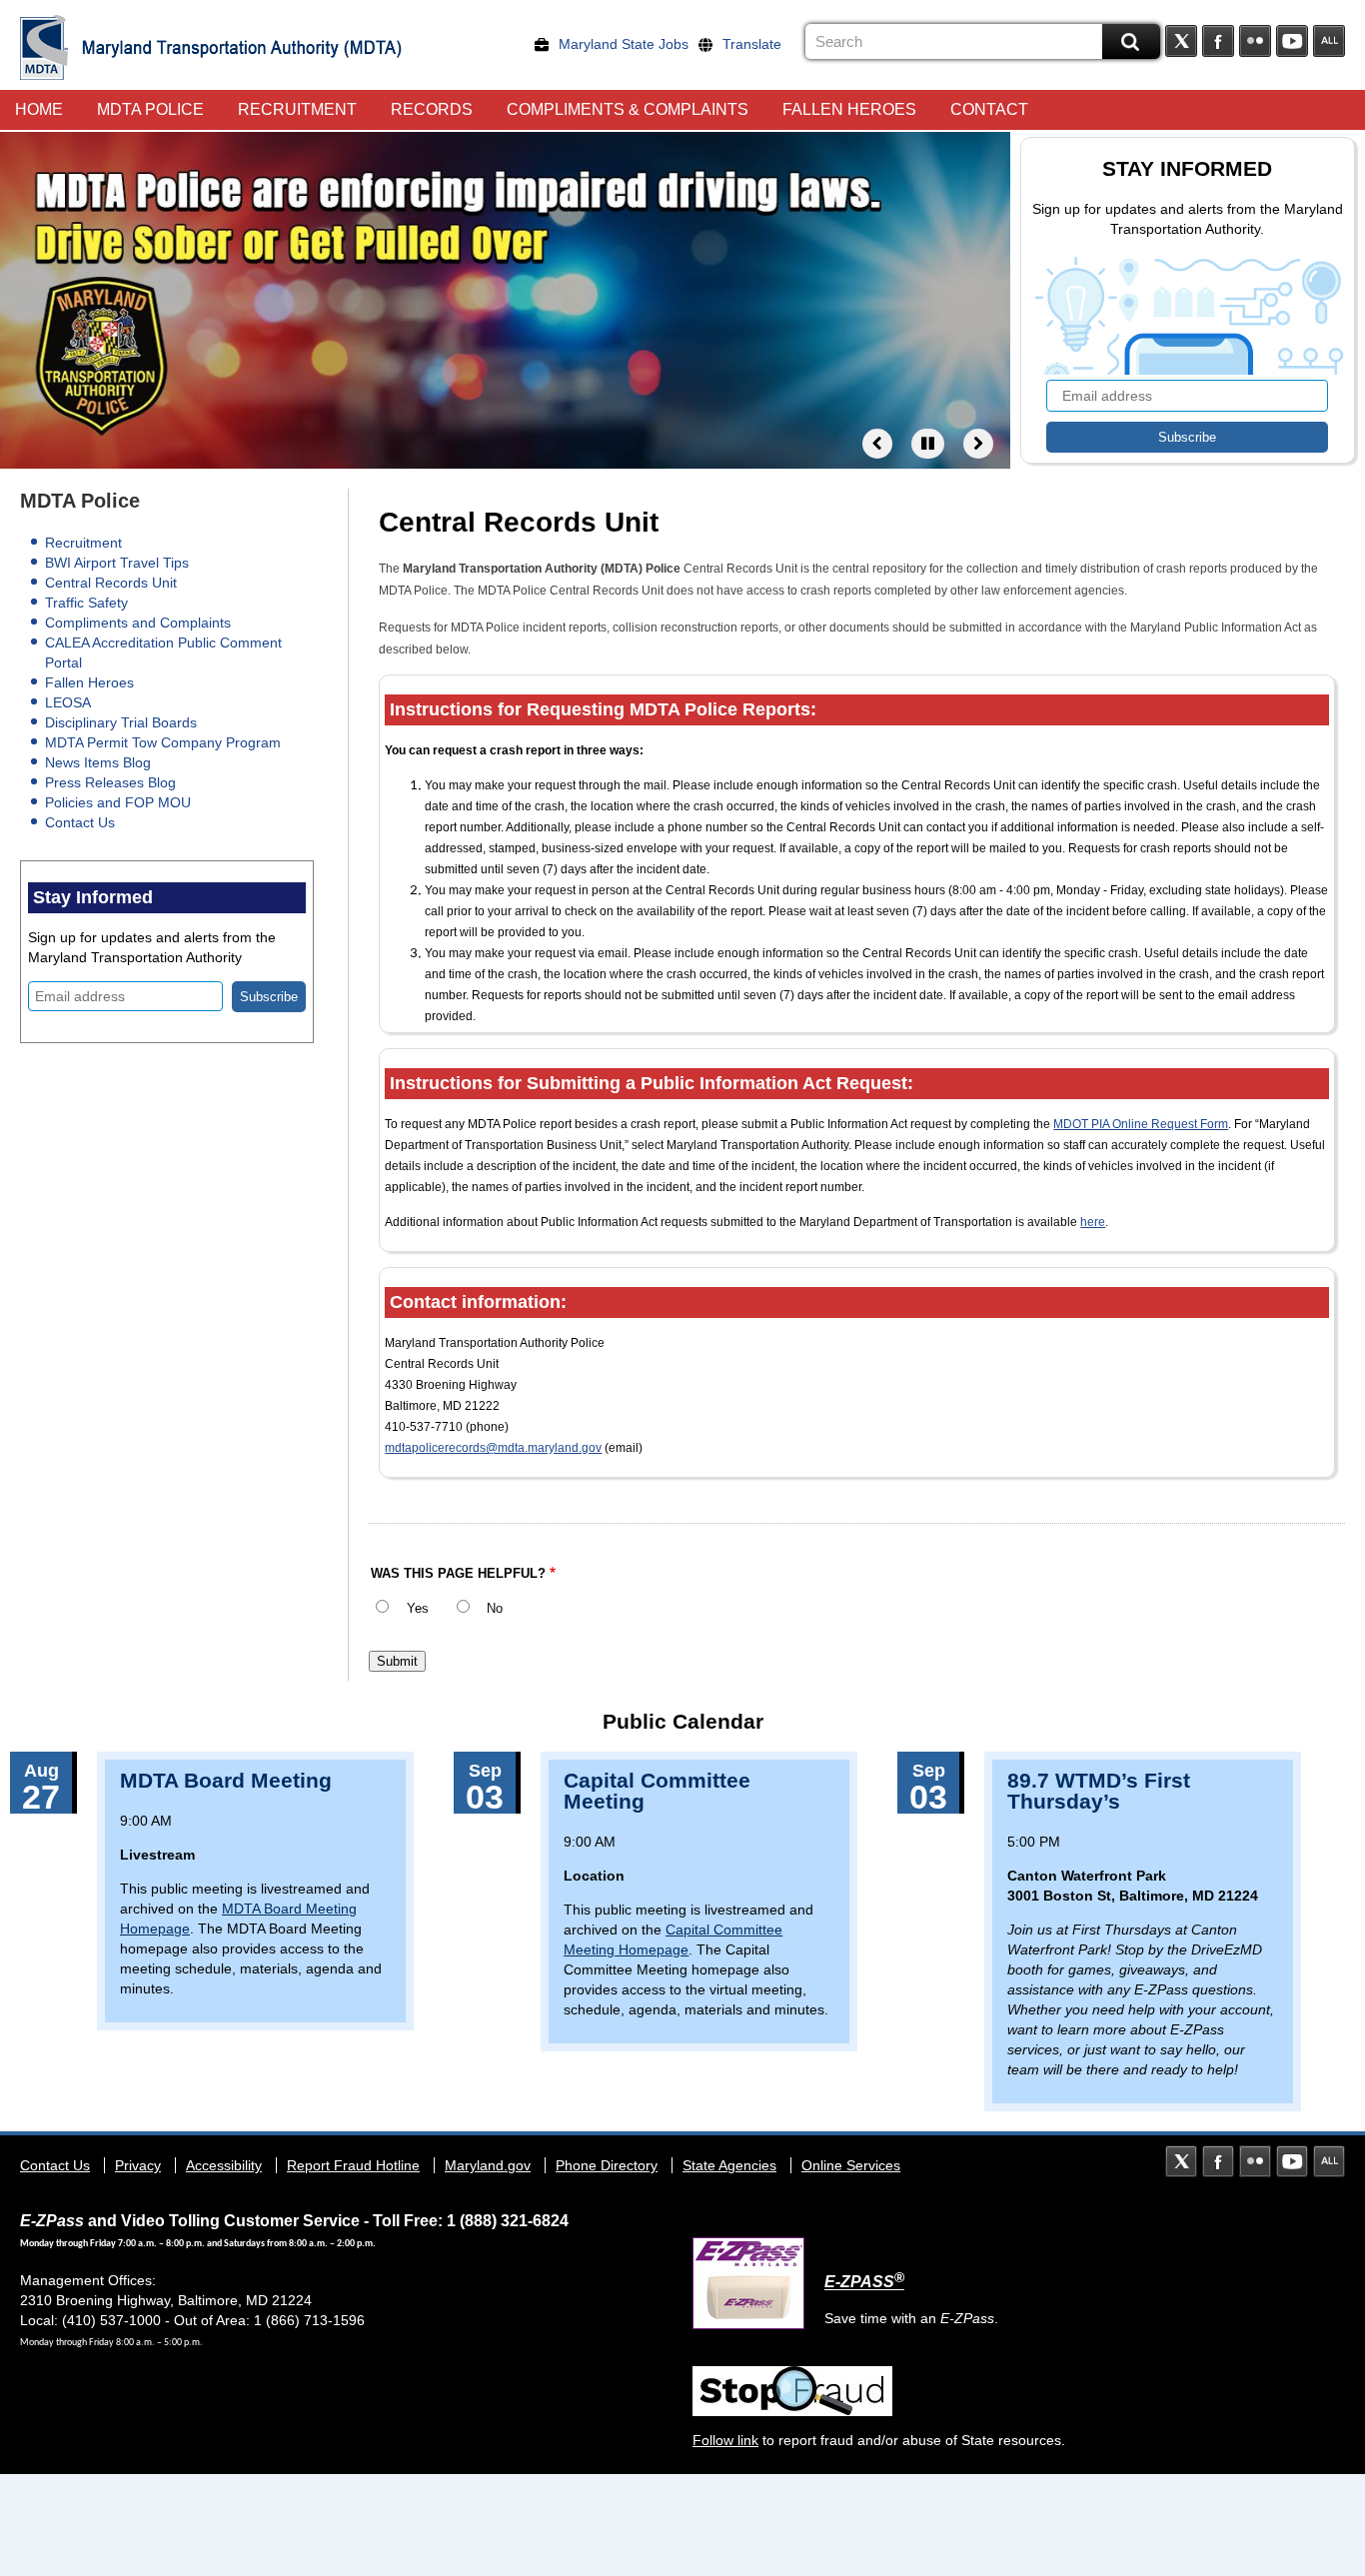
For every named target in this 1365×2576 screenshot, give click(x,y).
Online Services (851, 2165)
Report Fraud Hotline (353, 2165)
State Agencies (729, 2165)
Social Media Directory (1329, 41)
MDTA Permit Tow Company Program (163, 742)
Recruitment (297, 109)
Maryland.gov (488, 2165)
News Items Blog (98, 762)
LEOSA (68, 702)
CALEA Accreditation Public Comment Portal (163, 652)
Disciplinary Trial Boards (121, 722)
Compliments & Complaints (628, 109)
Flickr (1255, 41)
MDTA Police (150, 109)
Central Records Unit (111, 583)
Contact (989, 109)
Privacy (138, 2165)
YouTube (1292, 41)
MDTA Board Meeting (226, 1780)
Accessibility (224, 2165)
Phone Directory (607, 2165)
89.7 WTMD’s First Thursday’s (1099, 1791)
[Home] (44, 47)
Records (432, 109)
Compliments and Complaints (138, 623)
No (495, 1609)
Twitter (1181, 41)
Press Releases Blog (110, 782)
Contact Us (80, 822)
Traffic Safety (86, 603)
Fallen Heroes (849, 109)
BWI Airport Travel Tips (117, 563)
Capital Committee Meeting (657, 1791)
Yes (418, 1609)
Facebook (1218, 41)
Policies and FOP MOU (118, 802)
